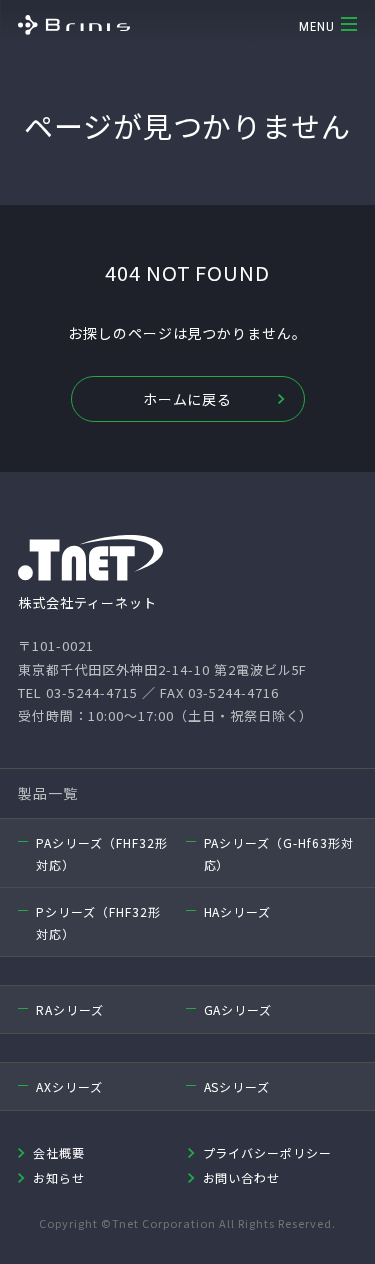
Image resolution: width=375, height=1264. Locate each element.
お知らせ (59, 1177)
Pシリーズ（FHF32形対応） (98, 922)
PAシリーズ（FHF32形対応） (102, 853)
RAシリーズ (70, 1009)
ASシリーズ (237, 1086)
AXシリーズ (69, 1086)
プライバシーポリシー (268, 1152)
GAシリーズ (238, 1009)
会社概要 (59, 1152)
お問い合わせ (242, 1177)
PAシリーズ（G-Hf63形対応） (279, 853)
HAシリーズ (238, 911)
